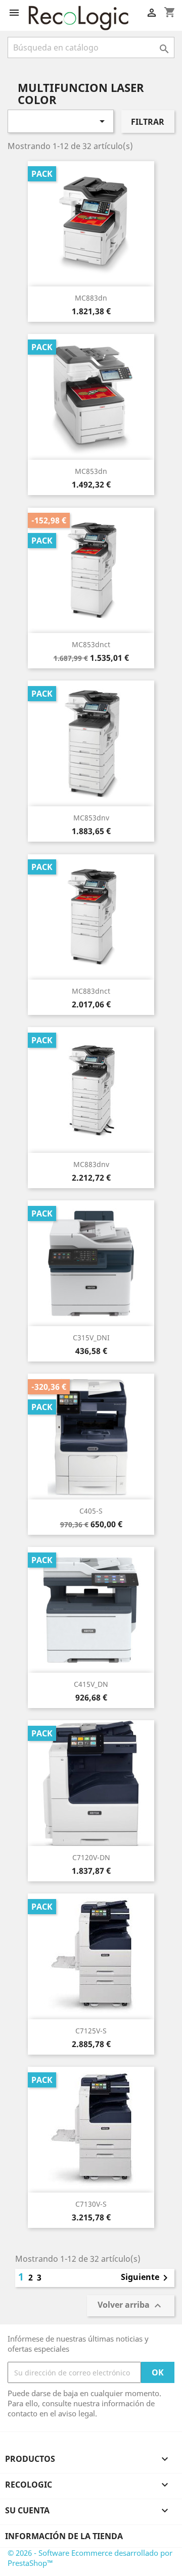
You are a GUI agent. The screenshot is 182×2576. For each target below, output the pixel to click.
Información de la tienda (64, 2536)
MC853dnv (91, 818)
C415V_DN (91, 1684)
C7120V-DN (91, 1857)
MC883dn (91, 298)
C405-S (91, 1511)
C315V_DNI (91, 1338)
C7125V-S (91, 2031)
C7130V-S (91, 2204)
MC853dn (91, 471)
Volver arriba (131, 2306)
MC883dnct (91, 991)
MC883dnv (91, 1164)
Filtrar (148, 122)
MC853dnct (91, 644)
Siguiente (146, 2278)
